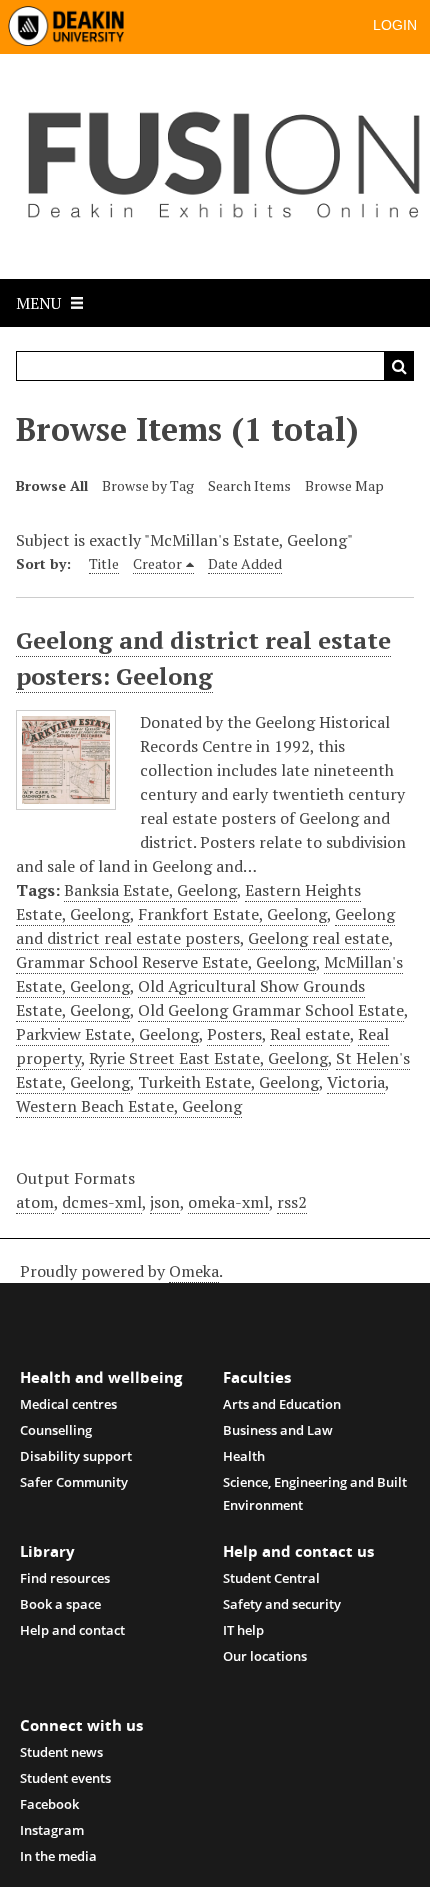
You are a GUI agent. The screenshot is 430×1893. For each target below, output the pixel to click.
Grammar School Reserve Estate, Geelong (166, 962)
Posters (234, 1034)
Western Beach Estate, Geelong (129, 1106)
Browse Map (344, 485)
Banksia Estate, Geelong (150, 890)
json (165, 1202)
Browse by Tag (148, 485)
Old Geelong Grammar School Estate (271, 1010)
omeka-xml (228, 1202)
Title (104, 563)
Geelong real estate (318, 938)
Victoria (356, 1082)
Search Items (249, 485)
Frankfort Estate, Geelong (232, 914)
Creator (157, 563)
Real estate (310, 1034)
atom (35, 1202)
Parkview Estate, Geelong (107, 1034)
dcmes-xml (102, 1202)
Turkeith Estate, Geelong (228, 1082)
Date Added (245, 563)
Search (399, 366)
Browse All (52, 485)
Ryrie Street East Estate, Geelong (208, 1058)
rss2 (292, 1202)
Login (395, 25)
